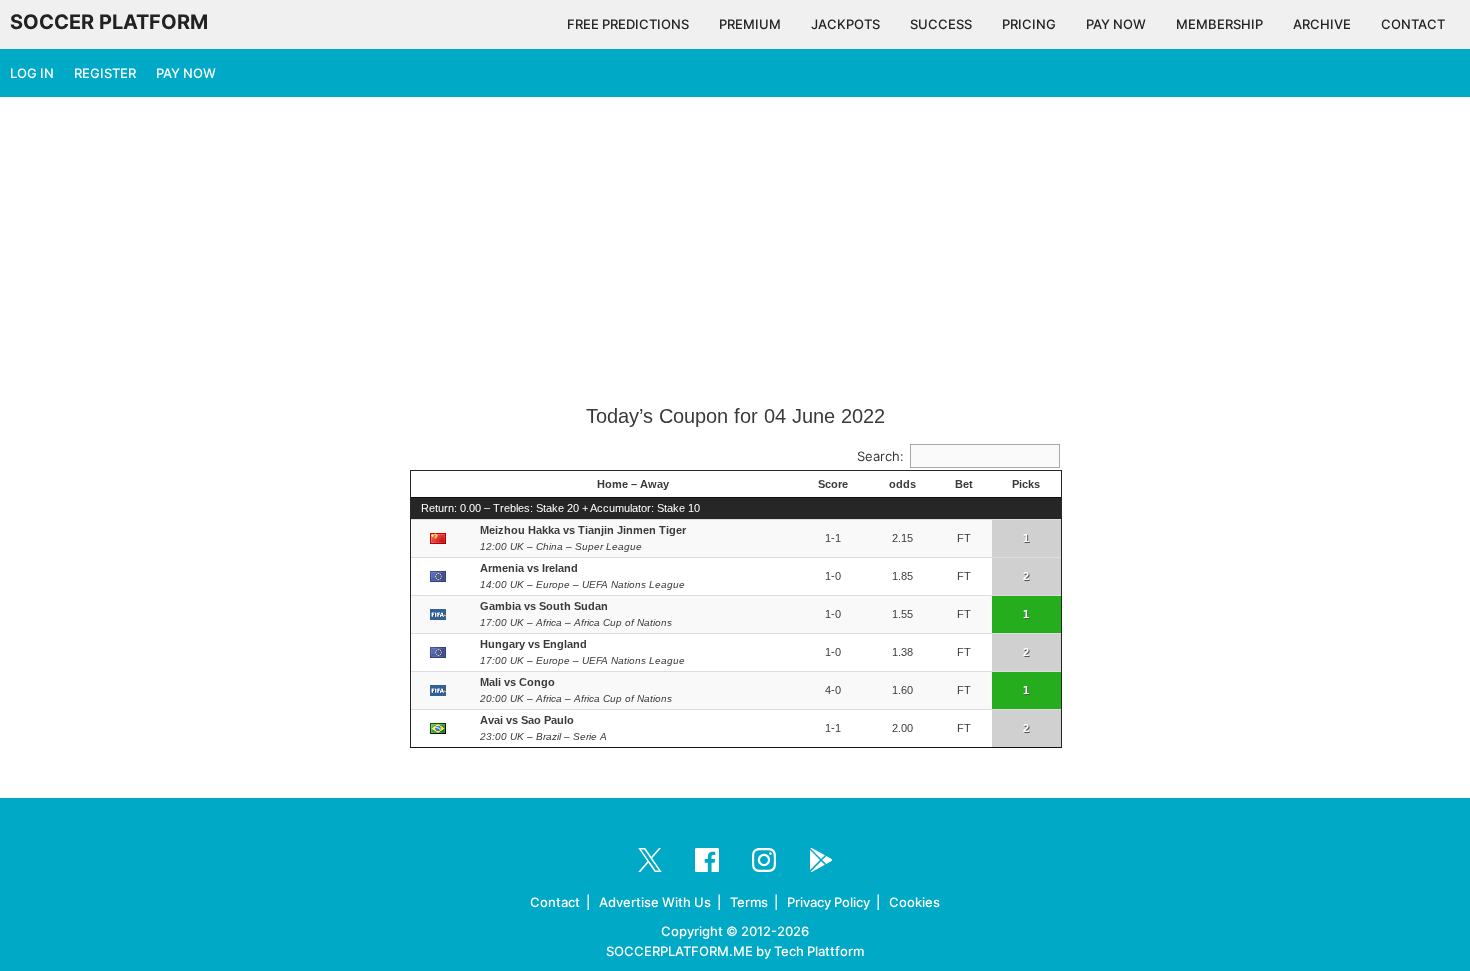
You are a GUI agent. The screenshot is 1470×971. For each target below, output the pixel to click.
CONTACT (1413, 24)
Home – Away (633, 484)
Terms (749, 902)
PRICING (1029, 24)
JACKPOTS (845, 24)
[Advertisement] (735, 252)
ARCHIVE (1322, 24)
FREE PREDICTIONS (628, 24)
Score (833, 484)
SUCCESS (941, 24)
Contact (555, 902)
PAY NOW (1116, 24)
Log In (32, 73)
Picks (1026, 484)
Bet (964, 484)
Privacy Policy (828, 902)
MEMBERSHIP (1219, 24)
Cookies (914, 902)
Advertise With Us (655, 902)
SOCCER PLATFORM (109, 22)
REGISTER (105, 73)
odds (902, 484)
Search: (880, 456)
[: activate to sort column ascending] (440, 485)
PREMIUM (750, 24)
